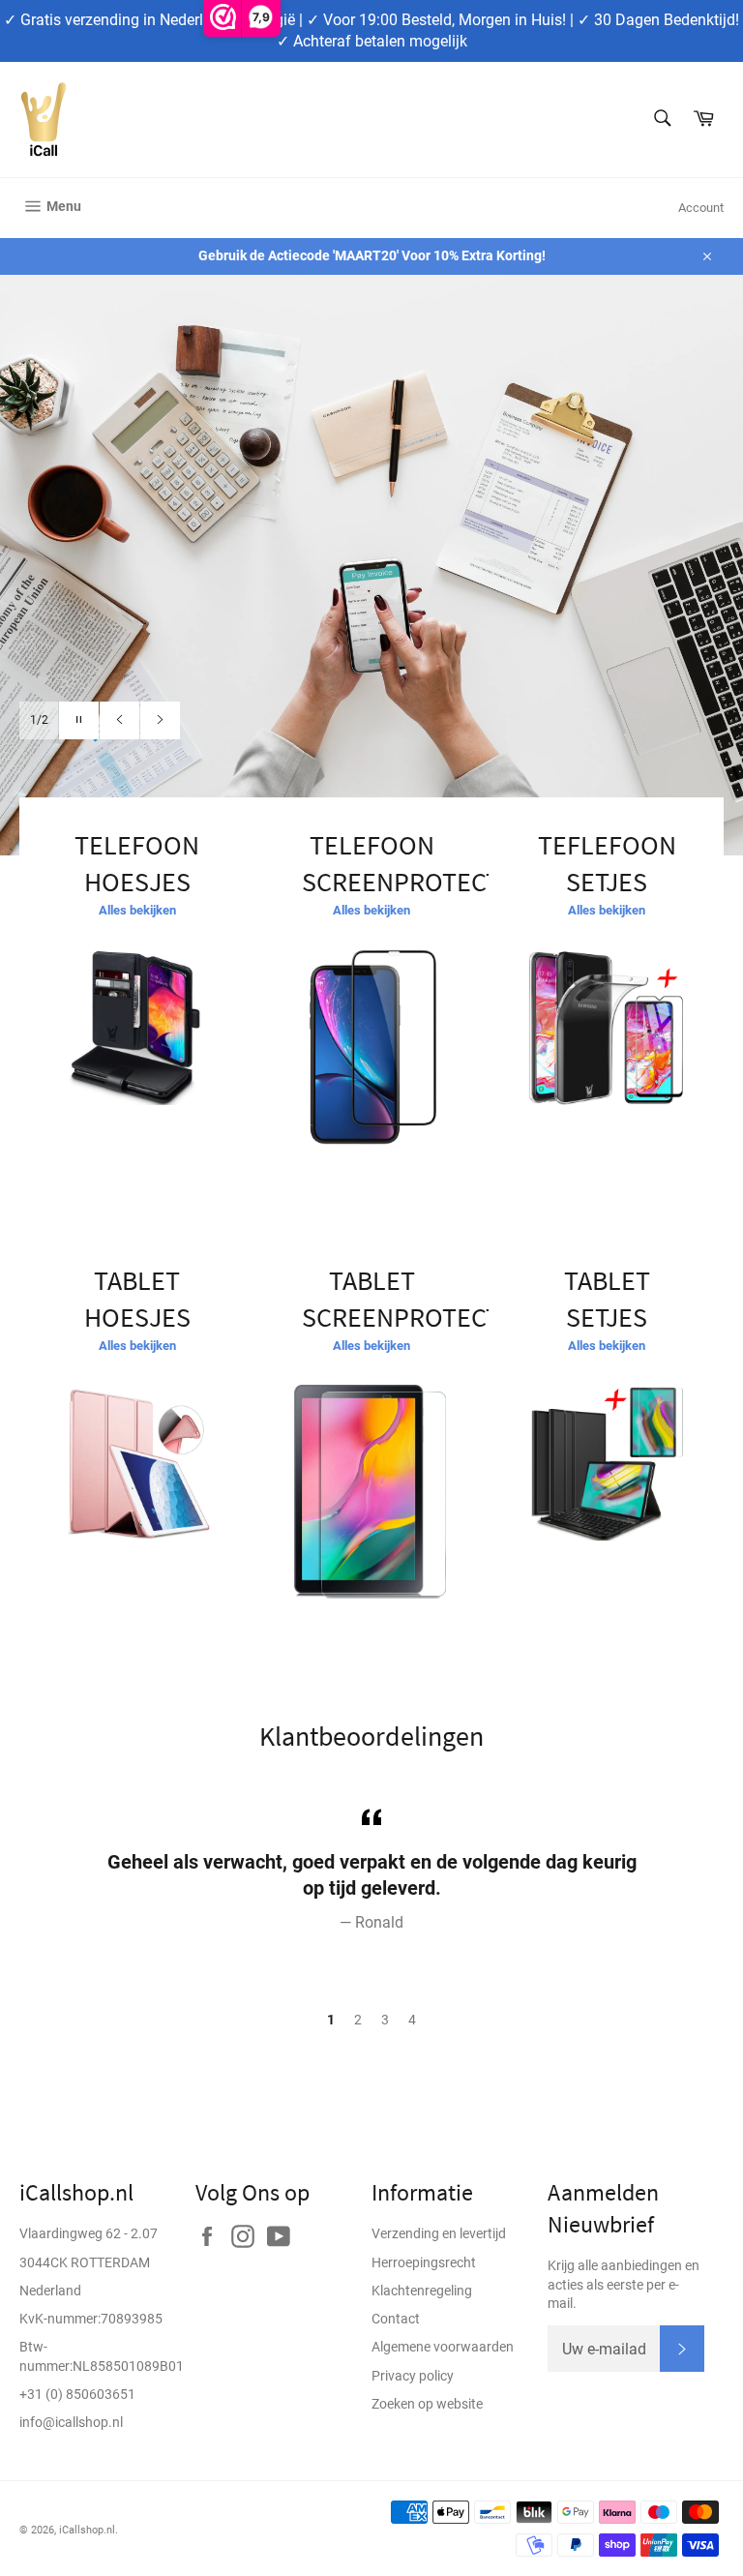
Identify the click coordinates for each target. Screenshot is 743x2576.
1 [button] (331, 2020)
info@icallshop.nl (71, 2422)
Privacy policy (413, 2376)
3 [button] (385, 2020)
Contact (396, 2319)
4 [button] (412, 2020)
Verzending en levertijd (439, 2233)
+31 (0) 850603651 (77, 2394)
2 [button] (358, 2020)
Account (701, 208)
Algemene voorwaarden (443, 2347)
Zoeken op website (427, 2404)
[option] (371, 565)
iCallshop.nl (87, 2530)
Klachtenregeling (422, 2291)
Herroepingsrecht (424, 2262)
